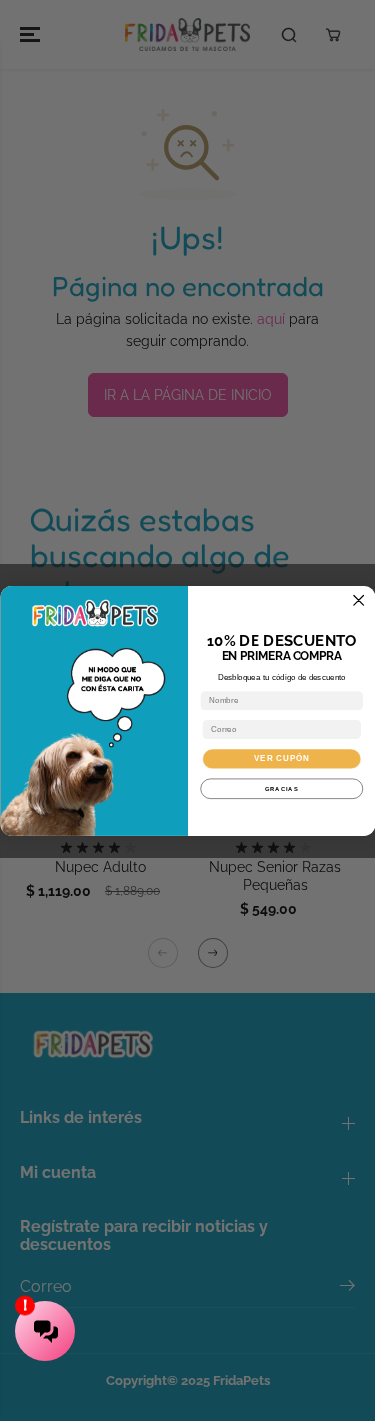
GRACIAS (281, 788)
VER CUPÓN (281, 759)
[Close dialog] (358, 600)
